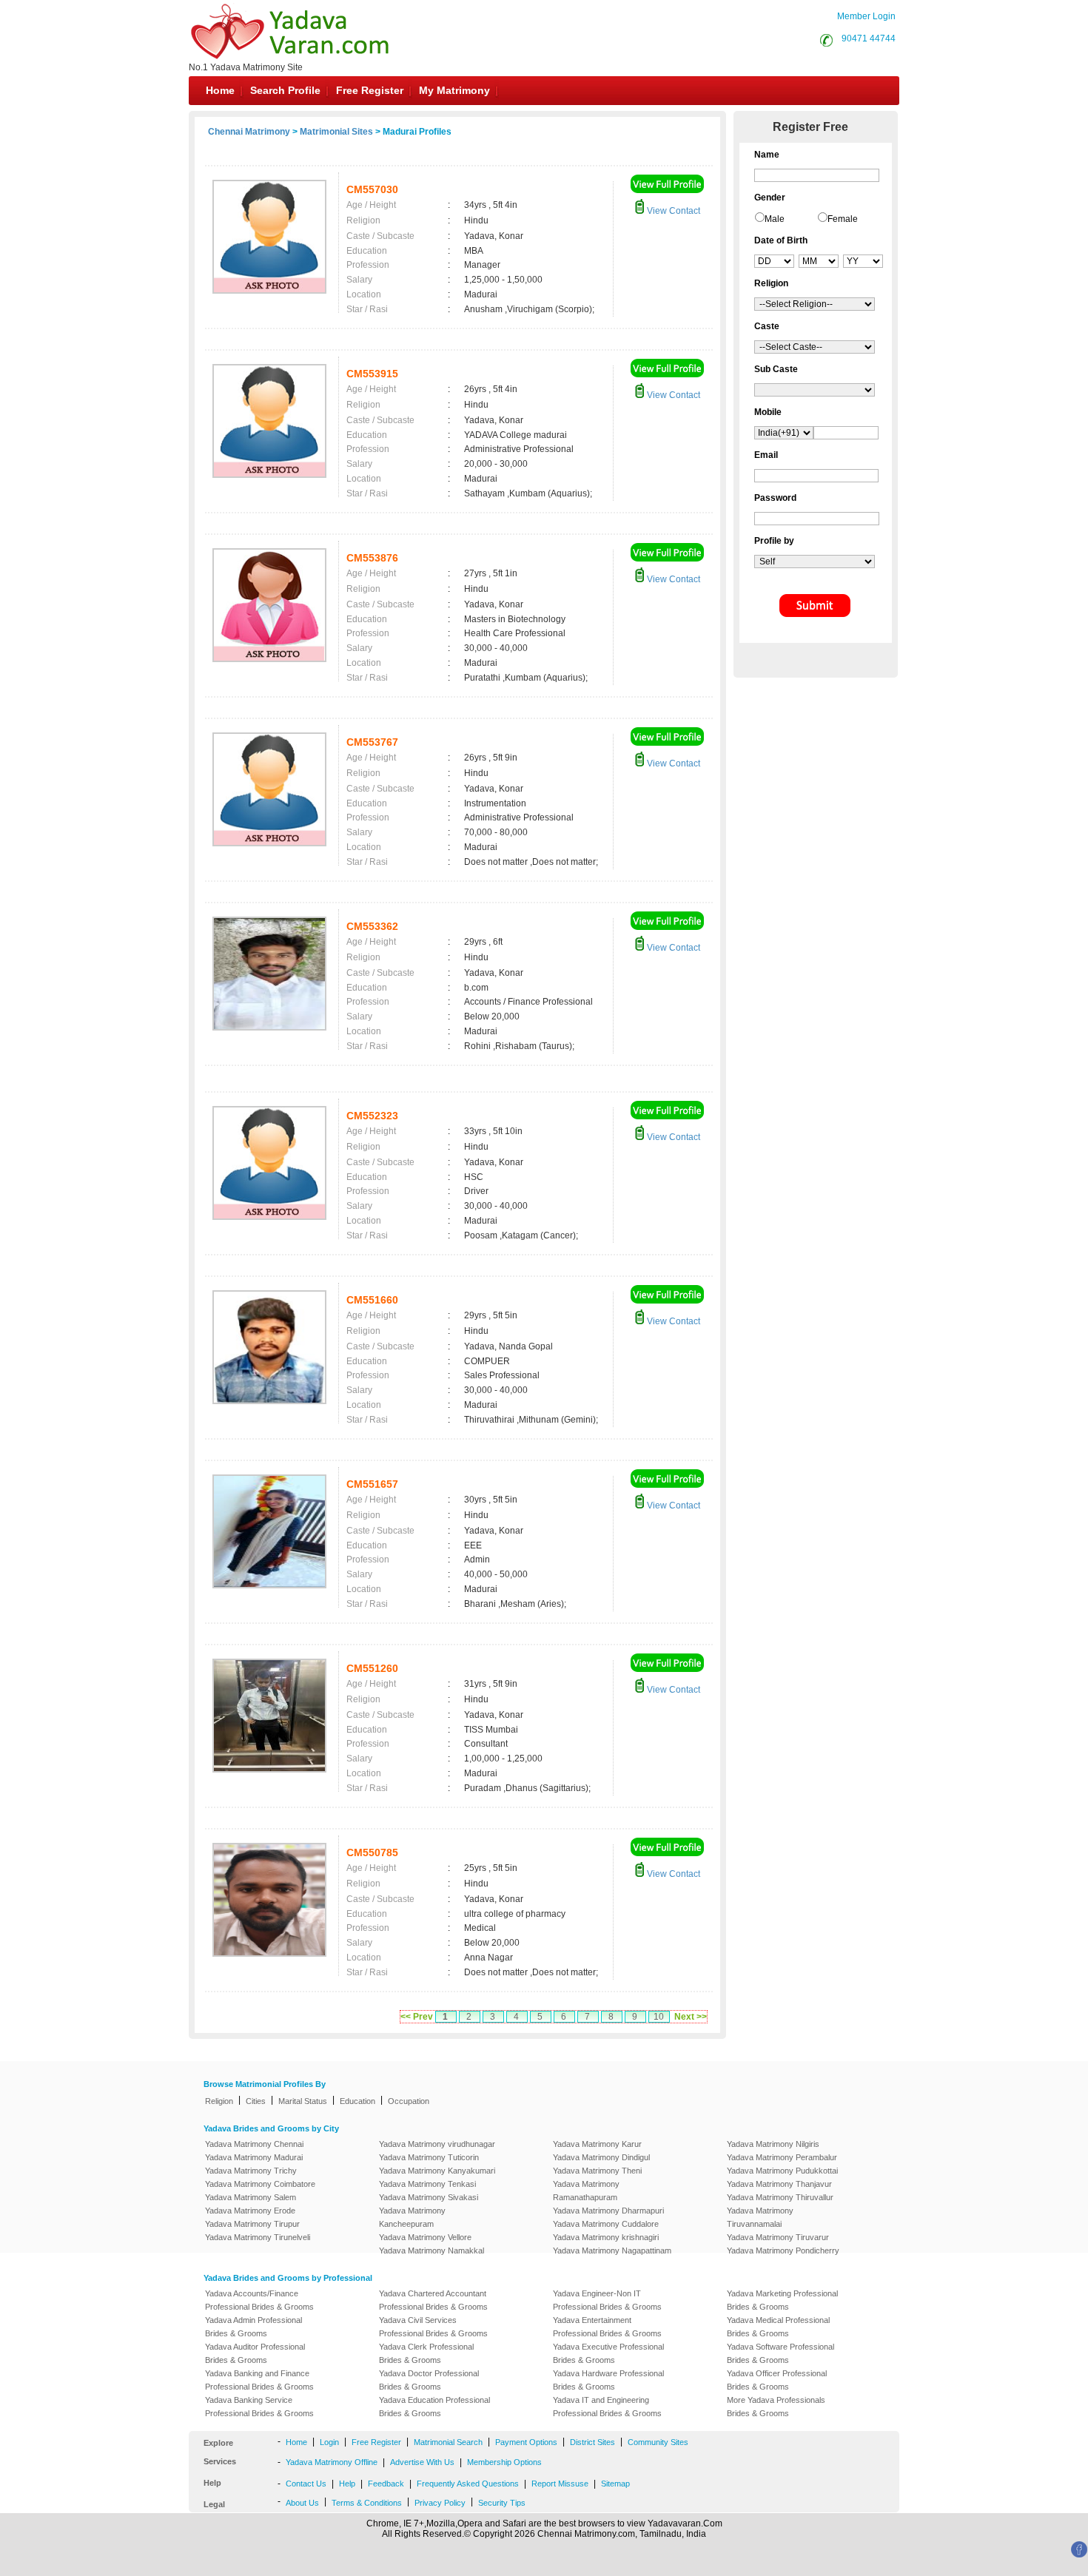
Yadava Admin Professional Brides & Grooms (253, 2327)
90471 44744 (869, 38)
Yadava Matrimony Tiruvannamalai (760, 2217)
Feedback (386, 2484)
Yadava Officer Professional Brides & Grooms (777, 2380)
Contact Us (306, 2484)
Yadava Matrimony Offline (332, 2462)
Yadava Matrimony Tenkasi (427, 2184)
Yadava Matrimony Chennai (254, 2144)
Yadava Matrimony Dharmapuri (608, 2211)
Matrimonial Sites (336, 132)
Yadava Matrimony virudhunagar (437, 2144)
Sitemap (615, 2484)
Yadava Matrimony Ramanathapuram (586, 2191)
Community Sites (658, 2442)
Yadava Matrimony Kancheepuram (412, 2217)
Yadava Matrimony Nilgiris (773, 2144)
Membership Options (504, 2462)
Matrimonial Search (448, 2442)
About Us (302, 2503)
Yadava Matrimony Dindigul (601, 2157)
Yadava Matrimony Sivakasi (429, 2197)
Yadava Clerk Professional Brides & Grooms (426, 2353)
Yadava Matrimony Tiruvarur (778, 2237)
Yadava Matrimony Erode (250, 2211)
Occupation (409, 2101)
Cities (256, 2101)
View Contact (672, 211)
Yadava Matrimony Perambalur (782, 2157)
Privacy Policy (440, 2503)
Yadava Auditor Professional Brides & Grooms (255, 2353)
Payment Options (526, 2442)
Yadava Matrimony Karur (597, 2144)
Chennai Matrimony (249, 132)
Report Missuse (560, 2484)
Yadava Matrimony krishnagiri (606, 2237)
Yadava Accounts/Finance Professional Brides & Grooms (259, 2300)
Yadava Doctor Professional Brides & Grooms (429, 2380)
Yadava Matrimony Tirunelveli (258, 2237)
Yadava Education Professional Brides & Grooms (434, 2407)
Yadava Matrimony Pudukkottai (782, 2171)
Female (843, 219)
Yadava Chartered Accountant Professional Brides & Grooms (433, 2300)
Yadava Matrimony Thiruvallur (780, 2197)
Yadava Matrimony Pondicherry (783, 2250)
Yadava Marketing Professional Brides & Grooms (782, 2300)
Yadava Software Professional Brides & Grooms (780, 2353)
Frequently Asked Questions (468, 2484)
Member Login (866, 16)
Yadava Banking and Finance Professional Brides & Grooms (259, 2380)
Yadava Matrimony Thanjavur (779, 2184)
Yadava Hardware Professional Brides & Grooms (608, 2380)
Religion (219, 2101)
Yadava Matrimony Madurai (254, 2157)
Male (775, 219)
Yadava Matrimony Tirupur (252, 2224)
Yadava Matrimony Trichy (251, 2171)
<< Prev (417, 2017)
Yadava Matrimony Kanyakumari (437, 2171)
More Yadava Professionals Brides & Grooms (776, 2407)
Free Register (370, 90)
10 (659, 2017)
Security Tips (502, 2503)
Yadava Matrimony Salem (251, 2197)
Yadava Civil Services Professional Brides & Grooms (433, 2327)
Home (220, 90)
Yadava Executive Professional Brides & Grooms (608, 2353)
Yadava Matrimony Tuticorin (429, 2157)
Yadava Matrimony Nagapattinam (612, 2250)
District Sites (592, 2442)
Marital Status (303, 2101)
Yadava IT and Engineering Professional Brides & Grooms (607, 2407)
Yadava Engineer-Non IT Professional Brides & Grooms (607, 2300)
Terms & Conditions (367, 2503)
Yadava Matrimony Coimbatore (260, 2184)
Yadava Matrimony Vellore (425, 2237)
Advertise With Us (422, 2462)
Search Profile (285, 90)
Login (329, 2442)
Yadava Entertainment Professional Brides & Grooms (607, 2327)
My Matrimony (454, 90)
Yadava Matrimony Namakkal (431, 2250)
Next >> (691, 2017)
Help (347, 2484)
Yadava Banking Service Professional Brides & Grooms (259, 2407)
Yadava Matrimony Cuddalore (606, 2224)
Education (357, 2101)
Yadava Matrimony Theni (597, 2171)
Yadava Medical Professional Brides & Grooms (778, 2327)
